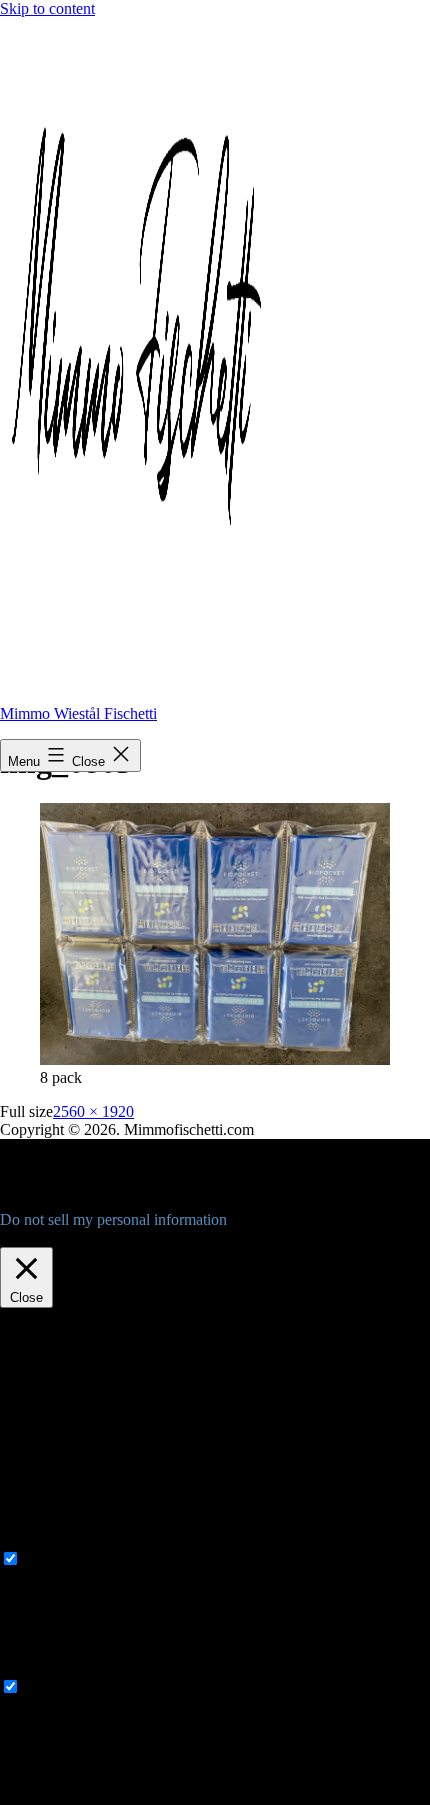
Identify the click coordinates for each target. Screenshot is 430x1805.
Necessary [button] (32, 1539)
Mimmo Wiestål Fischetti (78, 713)
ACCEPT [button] (143, 1237)
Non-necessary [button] (47, 1667)
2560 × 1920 (93, 1111)
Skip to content (47, 8)
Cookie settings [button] (53, 1237)
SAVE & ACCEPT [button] (61, 1795)
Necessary (56, 1559)
